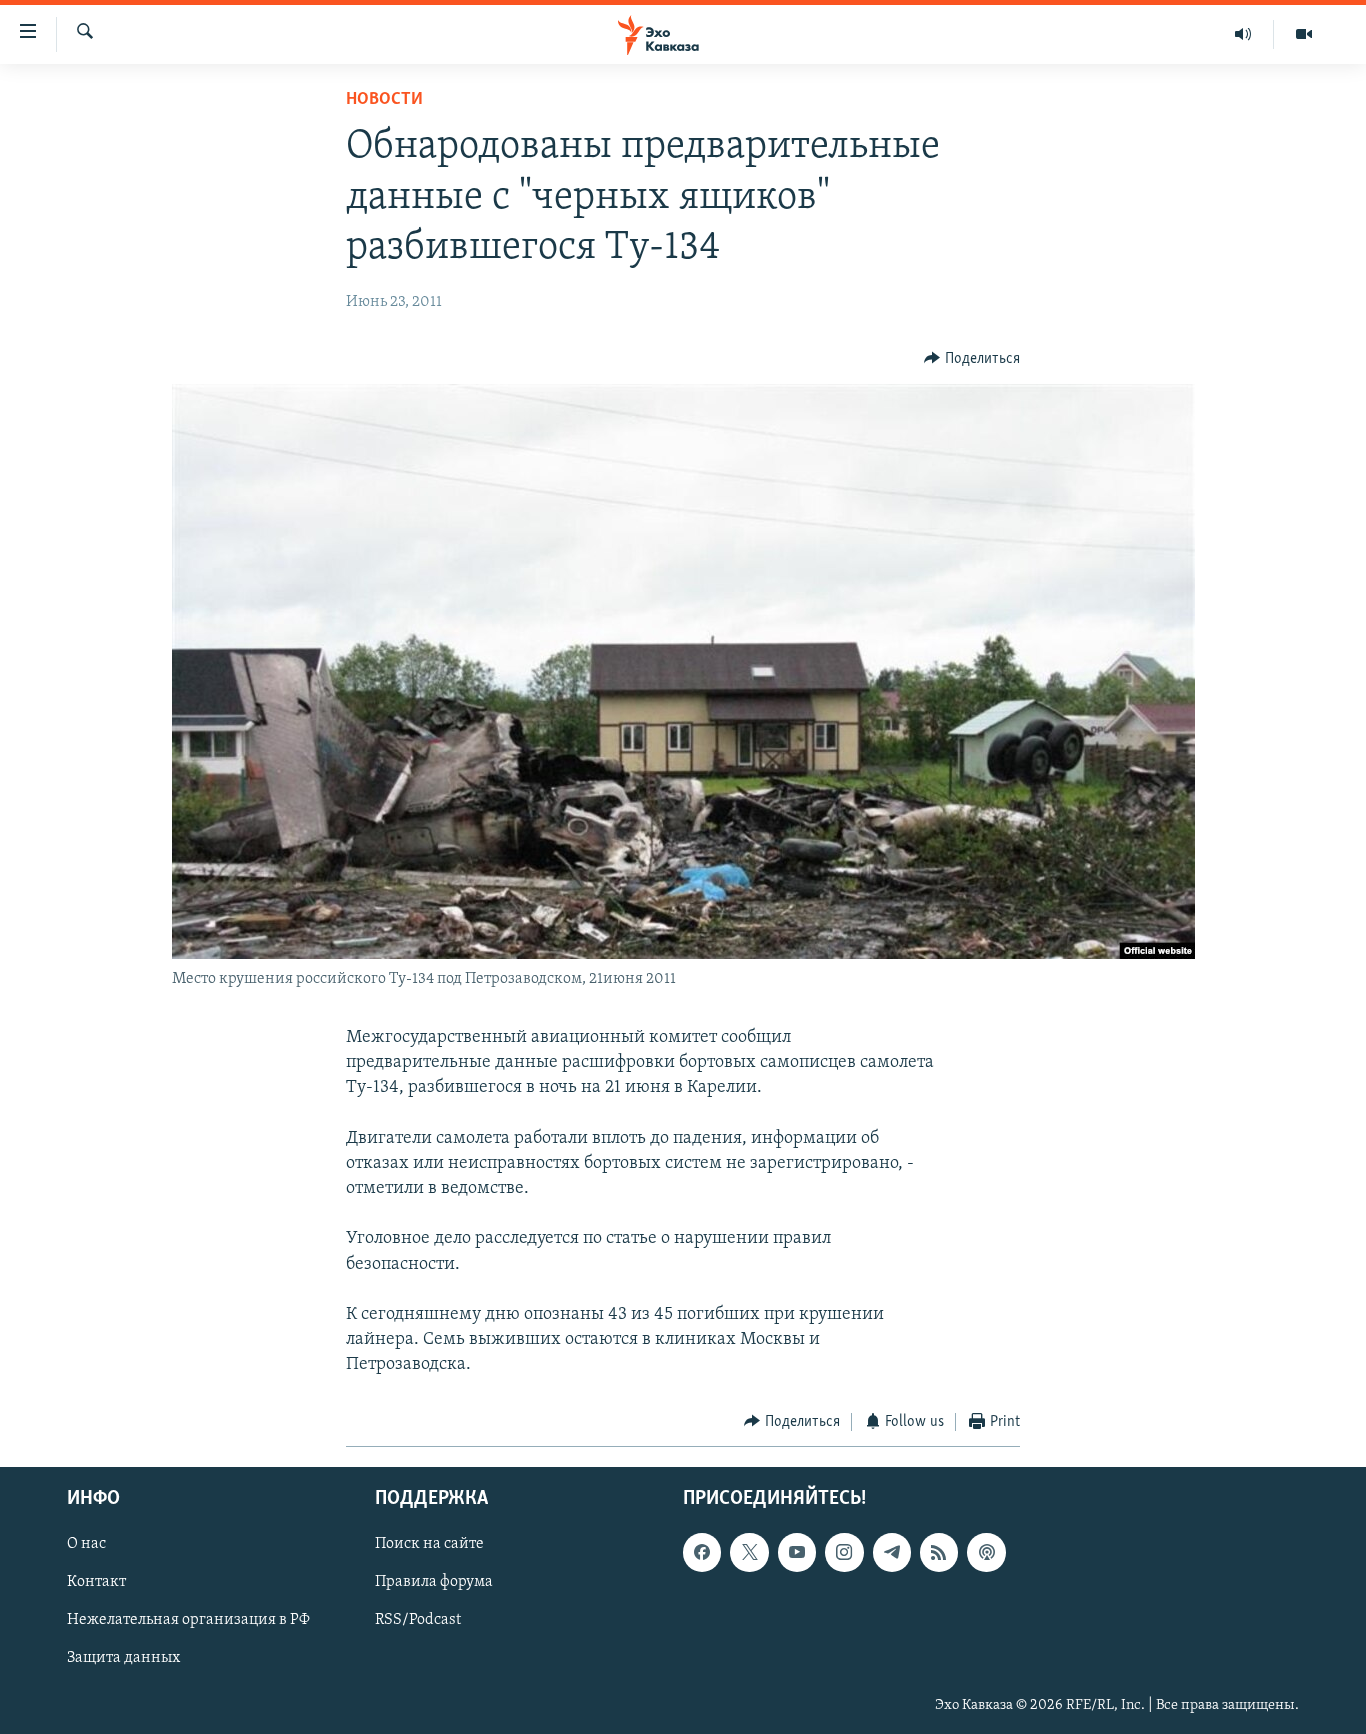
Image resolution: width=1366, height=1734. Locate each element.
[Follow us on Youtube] (797, 1552)
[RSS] (939, 1552)
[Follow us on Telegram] (892, 1552)
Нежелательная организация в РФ (188, 1621)
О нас (86, 1544)
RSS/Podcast (418, 1621)
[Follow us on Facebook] (702, 1552)
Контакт (96, 1582)
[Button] (972, 359)
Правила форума (434, 1582)
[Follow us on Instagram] (844, 1552)
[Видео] (1304, 34)
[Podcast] (986, 1552)
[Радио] (1243, 34)
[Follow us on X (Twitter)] (749, 1552)
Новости (384, 100)
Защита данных (123, 1659)
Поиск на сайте (429, 1544)
